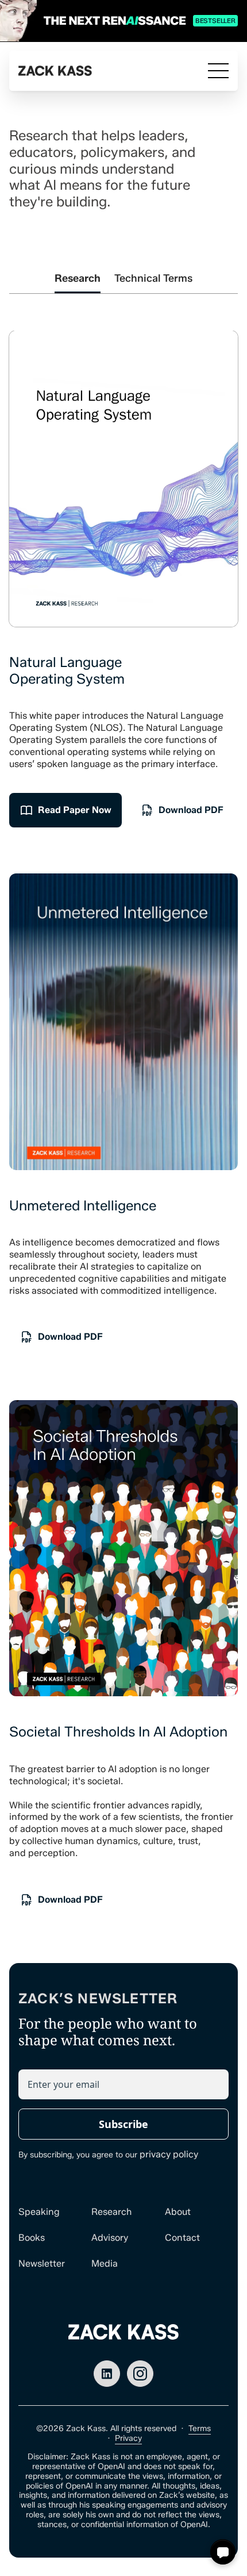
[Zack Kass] (55, 71)
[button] (223, 2552)
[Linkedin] (107, 2374)
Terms (200, 2429)
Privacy (128, 2438)
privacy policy (169, 2154)
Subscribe (123, 2124)
